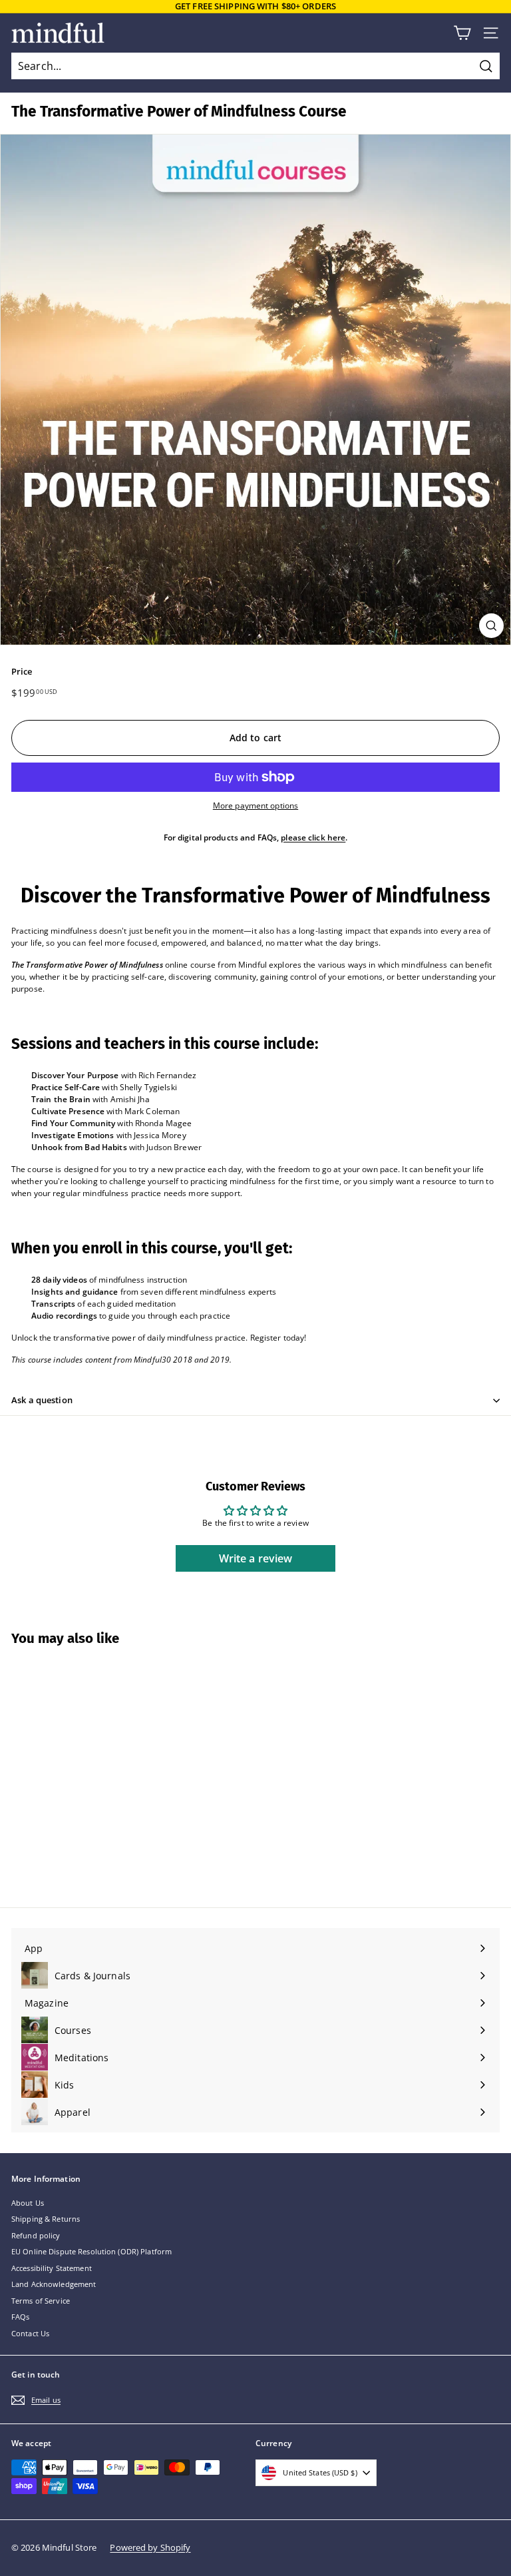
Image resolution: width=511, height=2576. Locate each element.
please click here (313, 837)
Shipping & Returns (46, 2219)
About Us (28, 2203)
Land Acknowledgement (54, 2284)
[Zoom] (491, 626)
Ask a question (42, 1400)
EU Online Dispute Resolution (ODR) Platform (91, 2251)
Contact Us (30, 2333)
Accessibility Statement (52, 2268)
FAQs (20, 2317)
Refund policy (36, 2235)
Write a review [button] (256, 1558)
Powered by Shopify (150, 2547)
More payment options (255, 805)
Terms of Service (41, 2301)
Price (22, 671)
